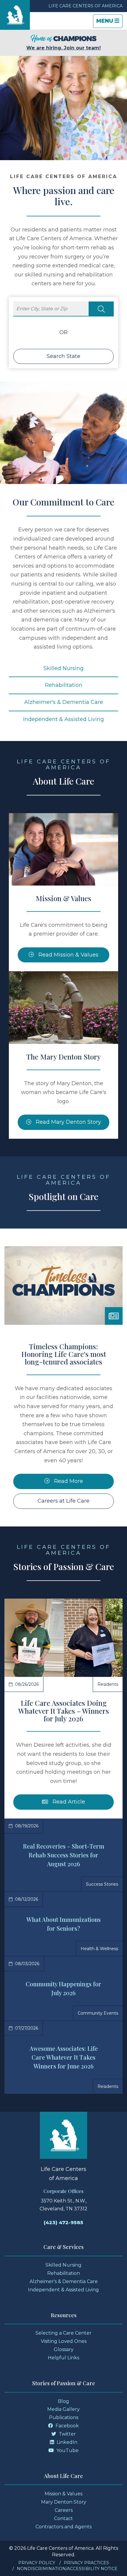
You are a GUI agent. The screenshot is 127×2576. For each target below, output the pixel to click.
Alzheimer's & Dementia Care (64, 702)
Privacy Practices (86, 2563)
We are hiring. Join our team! (63, 48)
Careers (64, 2510)
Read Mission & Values (68, 955)
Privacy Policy (37, 2563)
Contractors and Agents (63, 2527)
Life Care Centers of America (86, 6)
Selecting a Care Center (63, 2333)
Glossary (64, 2349)
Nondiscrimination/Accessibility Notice (67, 2569)
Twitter (67, 2434)
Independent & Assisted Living (63, 719)
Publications (64, 2417)
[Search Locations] (101, 309)
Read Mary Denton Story (68, 1122)
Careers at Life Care (63, 1501)
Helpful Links (63, 2358)
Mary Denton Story (64, 2502)
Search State (63, 356)
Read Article (82, 1802)
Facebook (67, 2426)
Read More (68, 1481)
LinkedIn (66, 2442)
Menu (109, 23)
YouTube (67, 2450)
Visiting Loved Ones (64, 2341)
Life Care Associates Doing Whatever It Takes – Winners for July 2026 (64, 1711)
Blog (63, 2401)
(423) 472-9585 (63, 2223)
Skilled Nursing (63, 668)
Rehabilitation (64, 685)
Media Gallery (63, 2409)
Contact (63, 2518)
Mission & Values (63, 2494)
